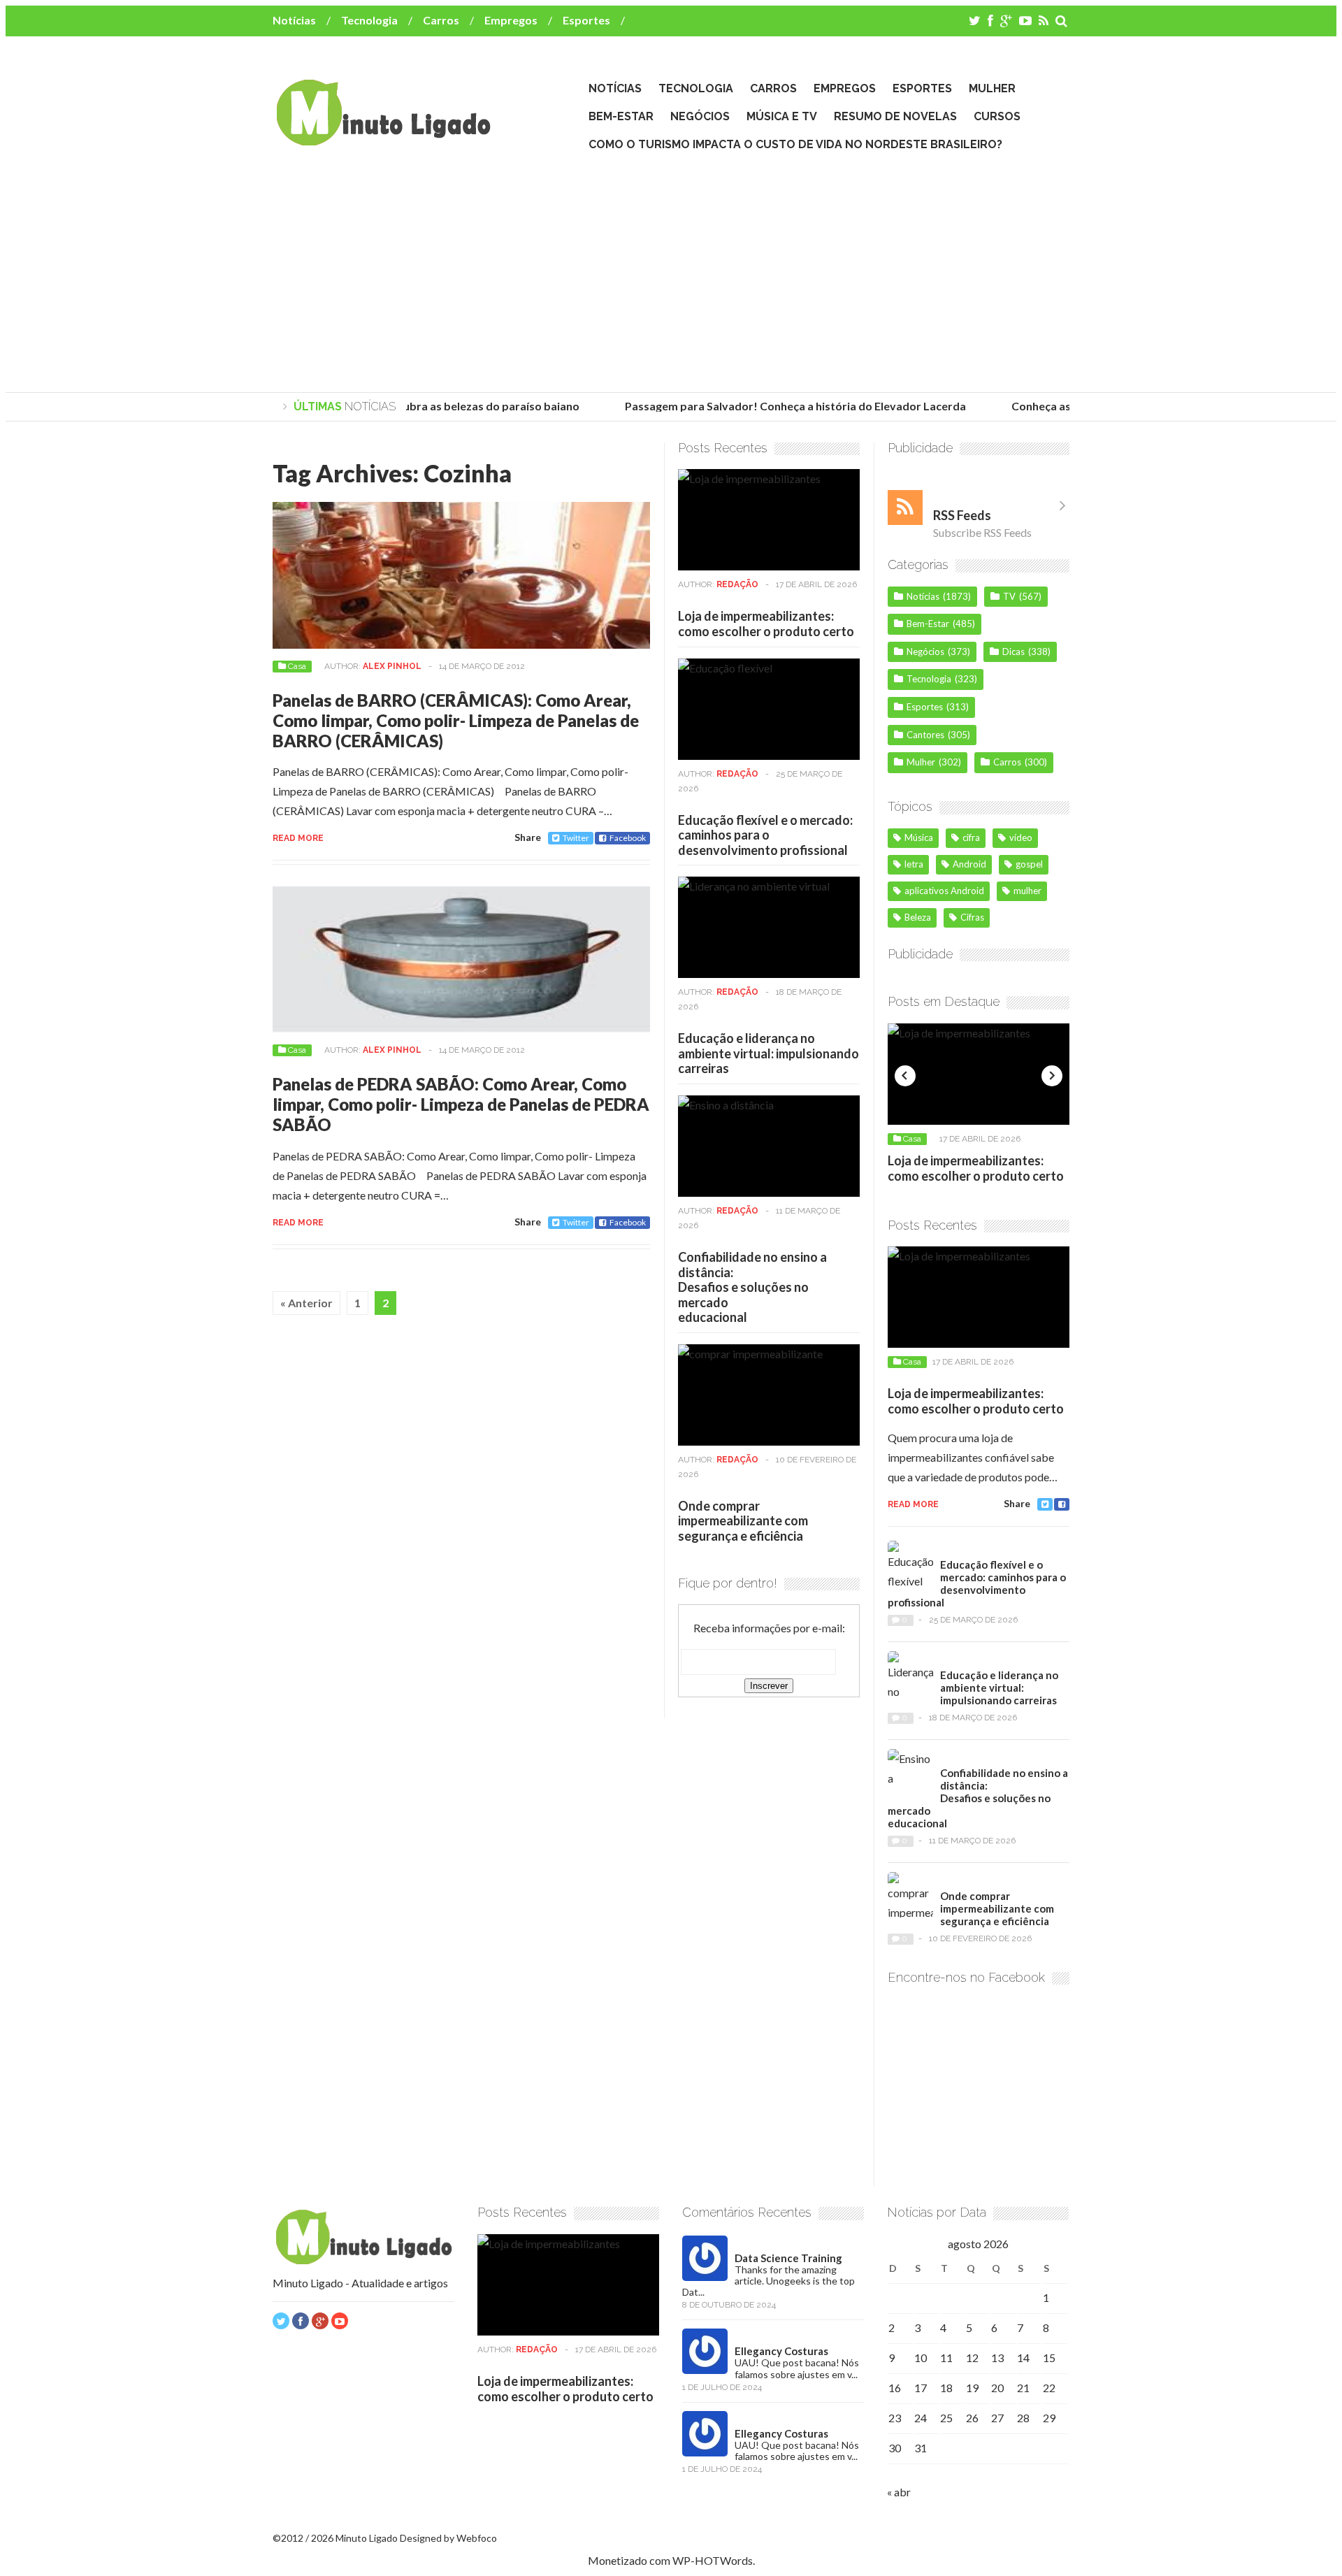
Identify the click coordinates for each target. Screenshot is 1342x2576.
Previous (905, 1076)
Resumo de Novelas (895, 116)
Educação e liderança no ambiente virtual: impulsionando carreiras (769, 1053)
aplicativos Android (944, 891)
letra (914, 864)
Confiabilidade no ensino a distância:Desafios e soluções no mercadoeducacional (752, 1287)
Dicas (1013, 652)
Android (969, 864)
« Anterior (306, 1303)
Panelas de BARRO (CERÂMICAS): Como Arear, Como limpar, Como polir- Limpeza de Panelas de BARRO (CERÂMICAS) (456, 720)
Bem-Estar (621, 116)
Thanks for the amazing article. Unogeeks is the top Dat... (769, 2281)
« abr (899, 2492)
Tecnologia (369, 20)
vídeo (1021, 837)
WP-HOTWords (713, 2560)
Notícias (294, 20)
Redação (737, 584)
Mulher (992, 88)
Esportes (586, 20)
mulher (1027, 891)
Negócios (700, 116)
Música (919, 837)
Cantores (925, 735)
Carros (441, 20)
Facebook (628, 838)
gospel (1029, 864)
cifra (971, 837)
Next (1052, 1076)
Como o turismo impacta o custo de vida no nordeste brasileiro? (795, 144)
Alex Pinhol (392, 666)
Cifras (972, 917)
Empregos (511, 20)
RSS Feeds (962, 515)
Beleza (918, 917)
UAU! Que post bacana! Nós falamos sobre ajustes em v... (797, 2368)
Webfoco (477, 2538)
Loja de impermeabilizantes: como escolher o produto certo (766, 624)
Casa (297, 666)
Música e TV (782, 116)
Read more (298, 838)
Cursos (997, 116)
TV (1009, 596)
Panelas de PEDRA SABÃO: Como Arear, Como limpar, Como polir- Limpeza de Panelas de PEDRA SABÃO (461, 1104)
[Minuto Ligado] (383, 139)
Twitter (576, 838)
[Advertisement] (671, 273)
